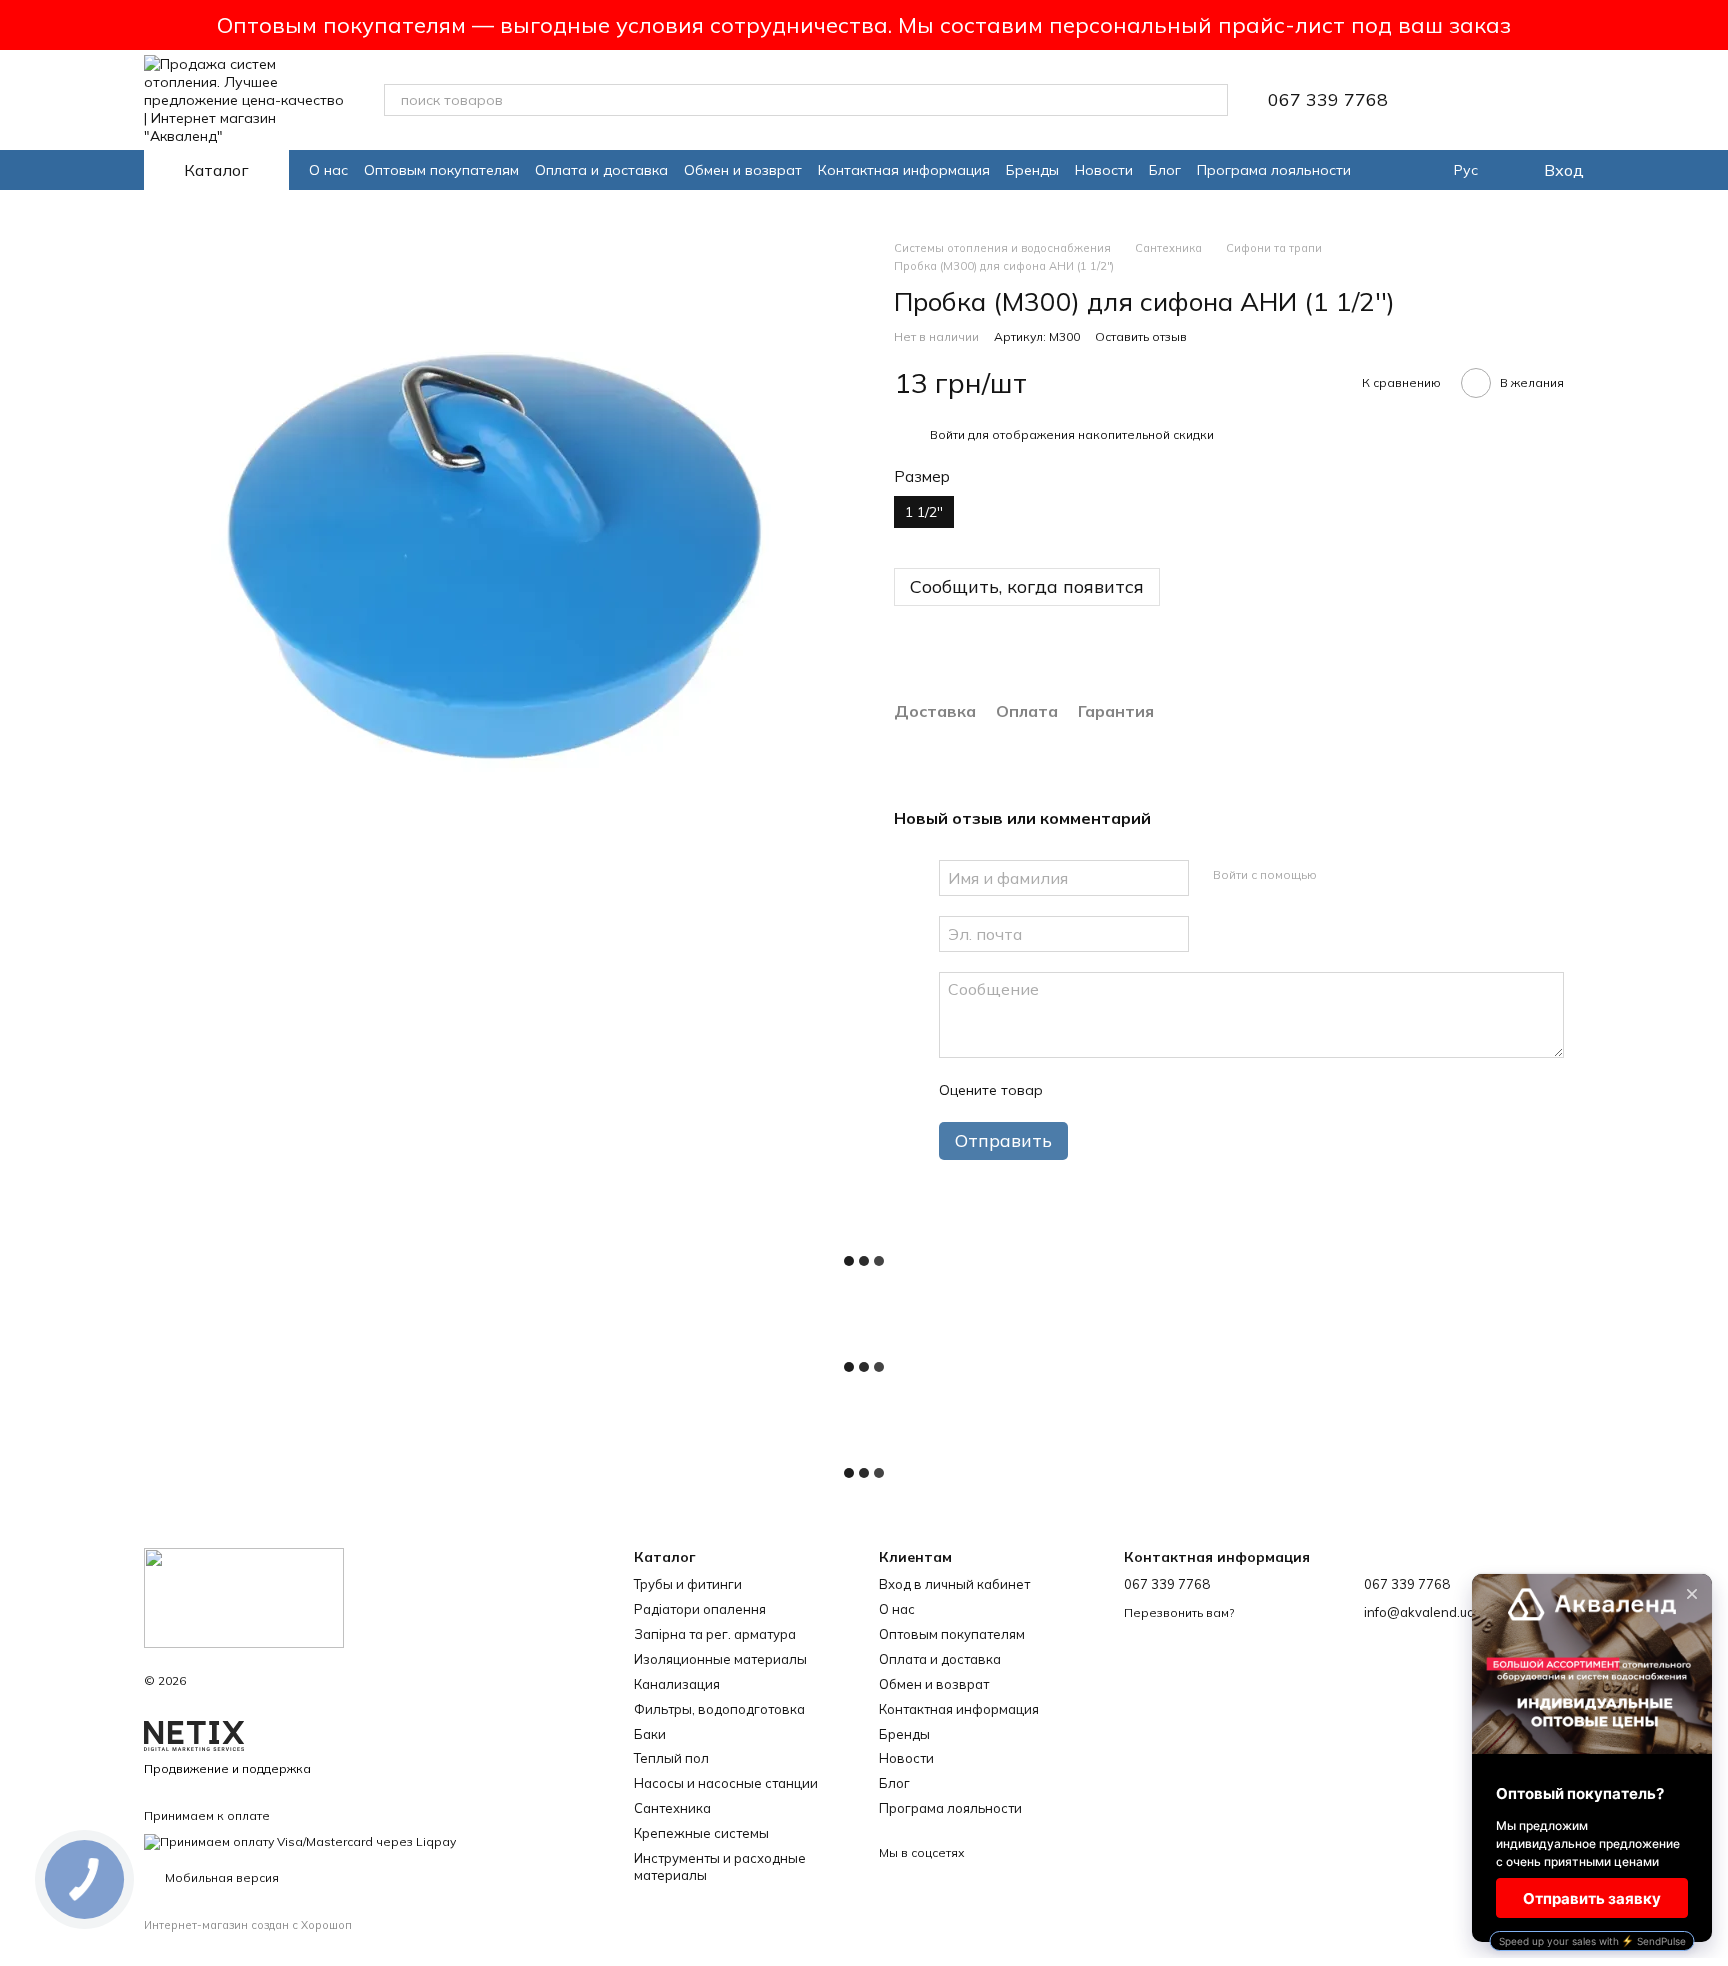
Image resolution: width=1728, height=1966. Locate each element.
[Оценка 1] (1076, 1090)
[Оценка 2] (1108, 1090)
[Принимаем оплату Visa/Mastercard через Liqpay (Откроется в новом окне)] (300, 1840)
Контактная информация (904, 170)
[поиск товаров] (1212, 100)
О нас (328, 170)
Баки (650, 1734)
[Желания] (1464, 100)
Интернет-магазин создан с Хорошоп (248, 1925)
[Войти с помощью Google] (1371, 875)
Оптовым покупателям (441, 170)
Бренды (1032, 170)
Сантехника (672, 1808)
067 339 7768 (1328, 100)
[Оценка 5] (1204, 1090)
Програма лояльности (1274, 170)
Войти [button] (947, 434)
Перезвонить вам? (1179, 1612)
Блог (1165, 170)
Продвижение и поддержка (227, 1768)
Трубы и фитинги (688, 1584)
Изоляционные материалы (720, 1659)
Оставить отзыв (1141, 336)
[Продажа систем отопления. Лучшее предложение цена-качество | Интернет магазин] (244, 1596)
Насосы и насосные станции (726, 1783)
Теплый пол (671, 1758)
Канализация (677, 1684)
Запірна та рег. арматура (715, 1634)
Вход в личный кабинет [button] (954, 1584)
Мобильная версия (220, 1877)
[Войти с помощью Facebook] (1339, 875)
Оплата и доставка (601, 170)
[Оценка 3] (1140, 1090)
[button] (1712, 25)
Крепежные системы (701, 1833)
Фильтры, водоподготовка (719, 1709)
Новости (1104, 170)
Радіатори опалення (700, 1609)
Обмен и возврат (743, 170)
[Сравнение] (1516, 100)
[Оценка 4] (1172, 1090)
